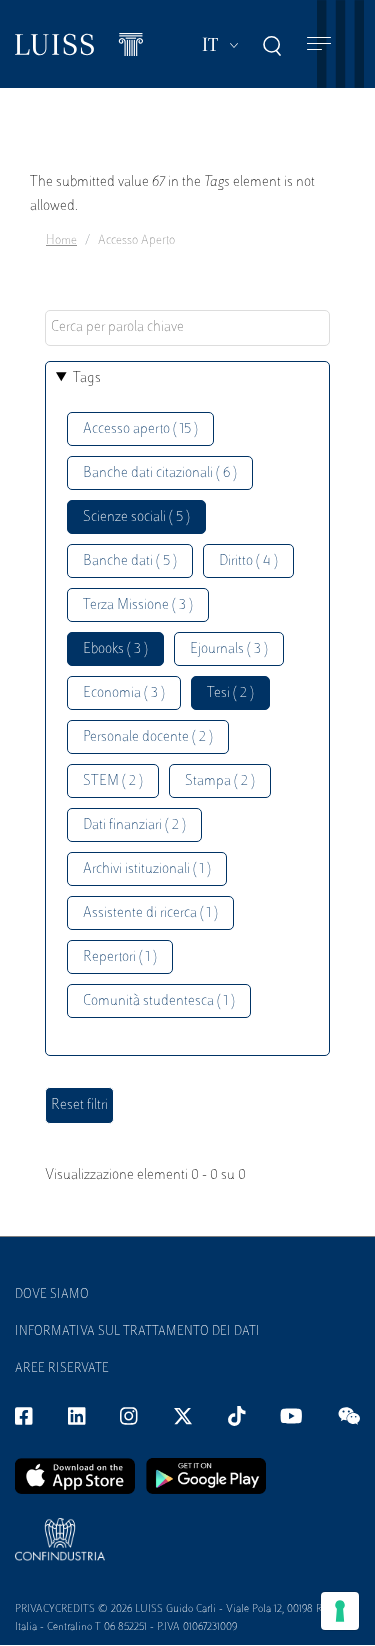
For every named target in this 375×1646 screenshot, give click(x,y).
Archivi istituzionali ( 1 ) (147, 869)
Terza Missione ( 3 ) (138, 605)
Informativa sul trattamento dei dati (137, 1332)
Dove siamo (52, 1295)
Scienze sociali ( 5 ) (136, 517)
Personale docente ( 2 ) (148, 737)
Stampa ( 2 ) (220, 781)
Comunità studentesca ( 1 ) (159, 1001)
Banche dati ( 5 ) (130, 561)
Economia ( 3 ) (124, 693)
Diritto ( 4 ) (248, 561)
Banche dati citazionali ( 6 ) (160, 473)
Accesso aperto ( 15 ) (140, 429)
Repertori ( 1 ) (120, 957)
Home (61, 241)
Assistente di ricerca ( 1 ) (150, 913)
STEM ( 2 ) (113, 781)
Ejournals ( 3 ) (229, 649)
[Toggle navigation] (319, 44)
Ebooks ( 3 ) (115, 649)
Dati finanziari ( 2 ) (134, 825)
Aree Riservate (62, 1369)
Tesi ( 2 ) (230, 693)
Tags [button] (87, 378)
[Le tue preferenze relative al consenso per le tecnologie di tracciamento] (340, 1611)
